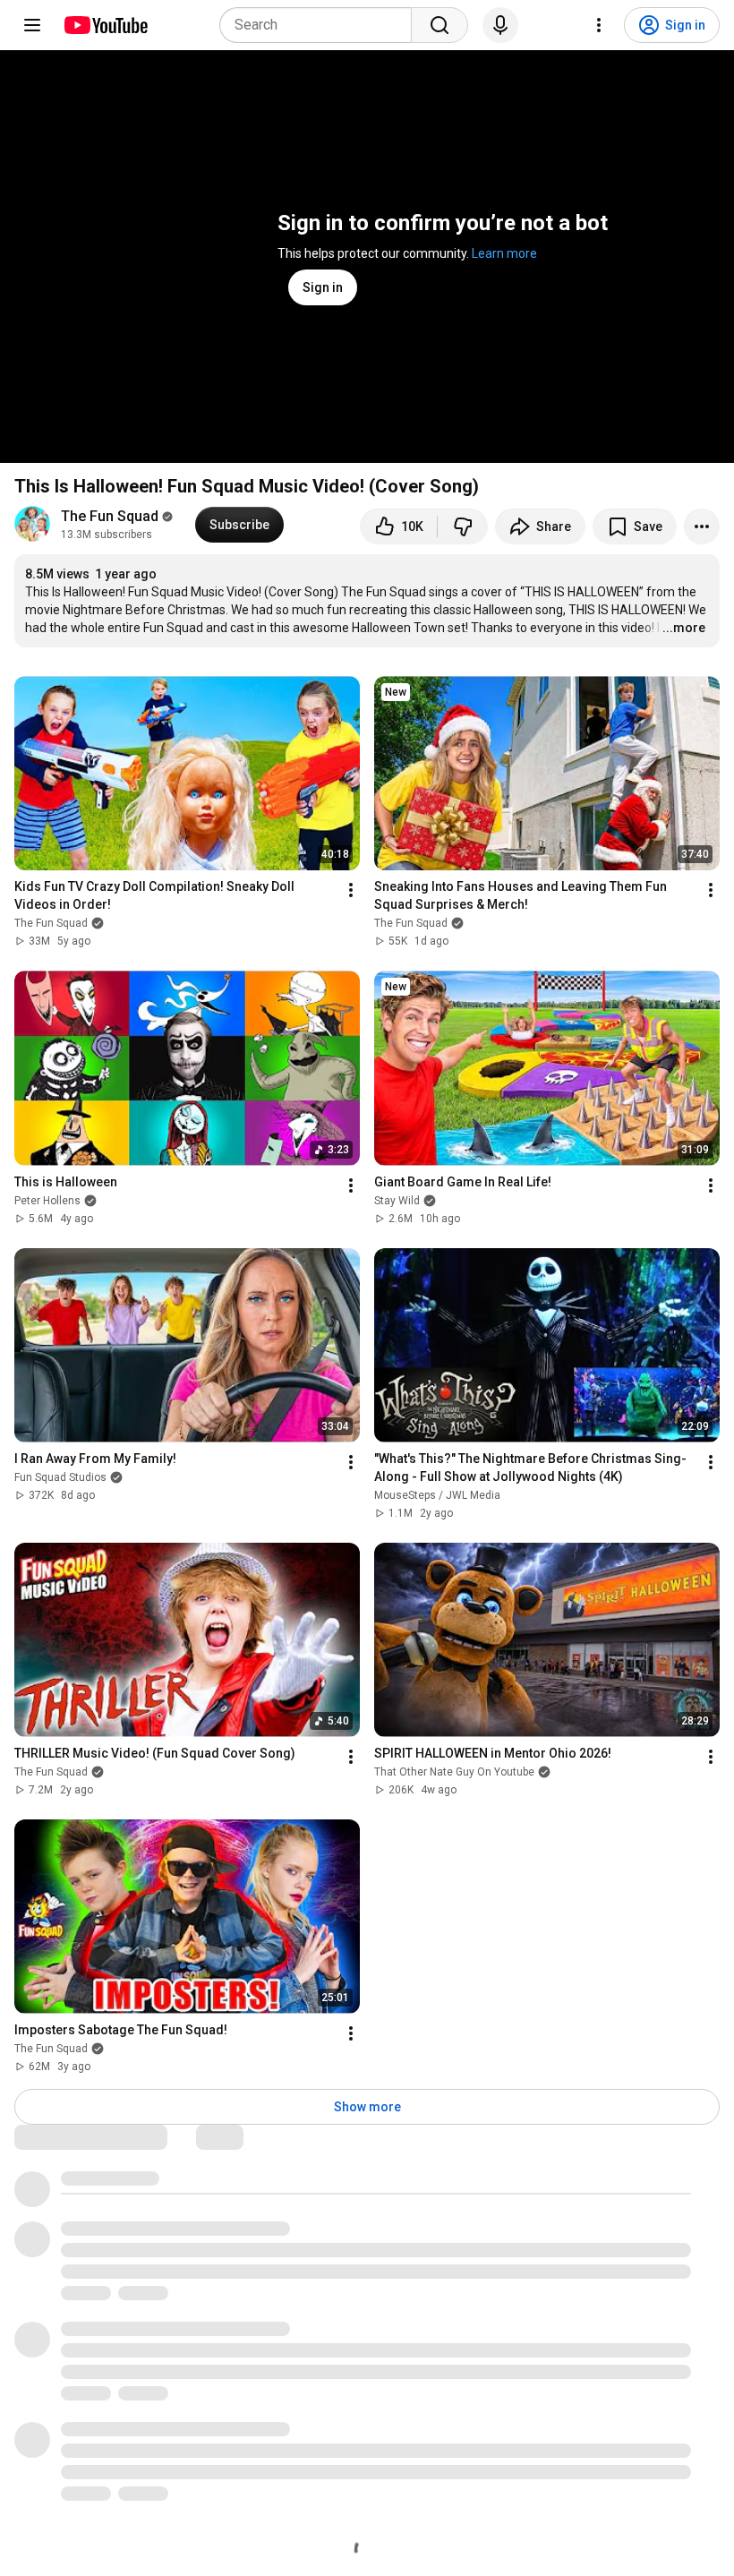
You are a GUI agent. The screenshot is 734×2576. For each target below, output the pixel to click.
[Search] (440, 25)
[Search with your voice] (500, 25)
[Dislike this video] (463, 526)
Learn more (504, 253)
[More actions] (702, 526)
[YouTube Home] (105, 25)
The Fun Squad (110, 516)
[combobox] (321, 25)
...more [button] (684, 628)
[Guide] (32, 25)
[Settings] (599, 25)
